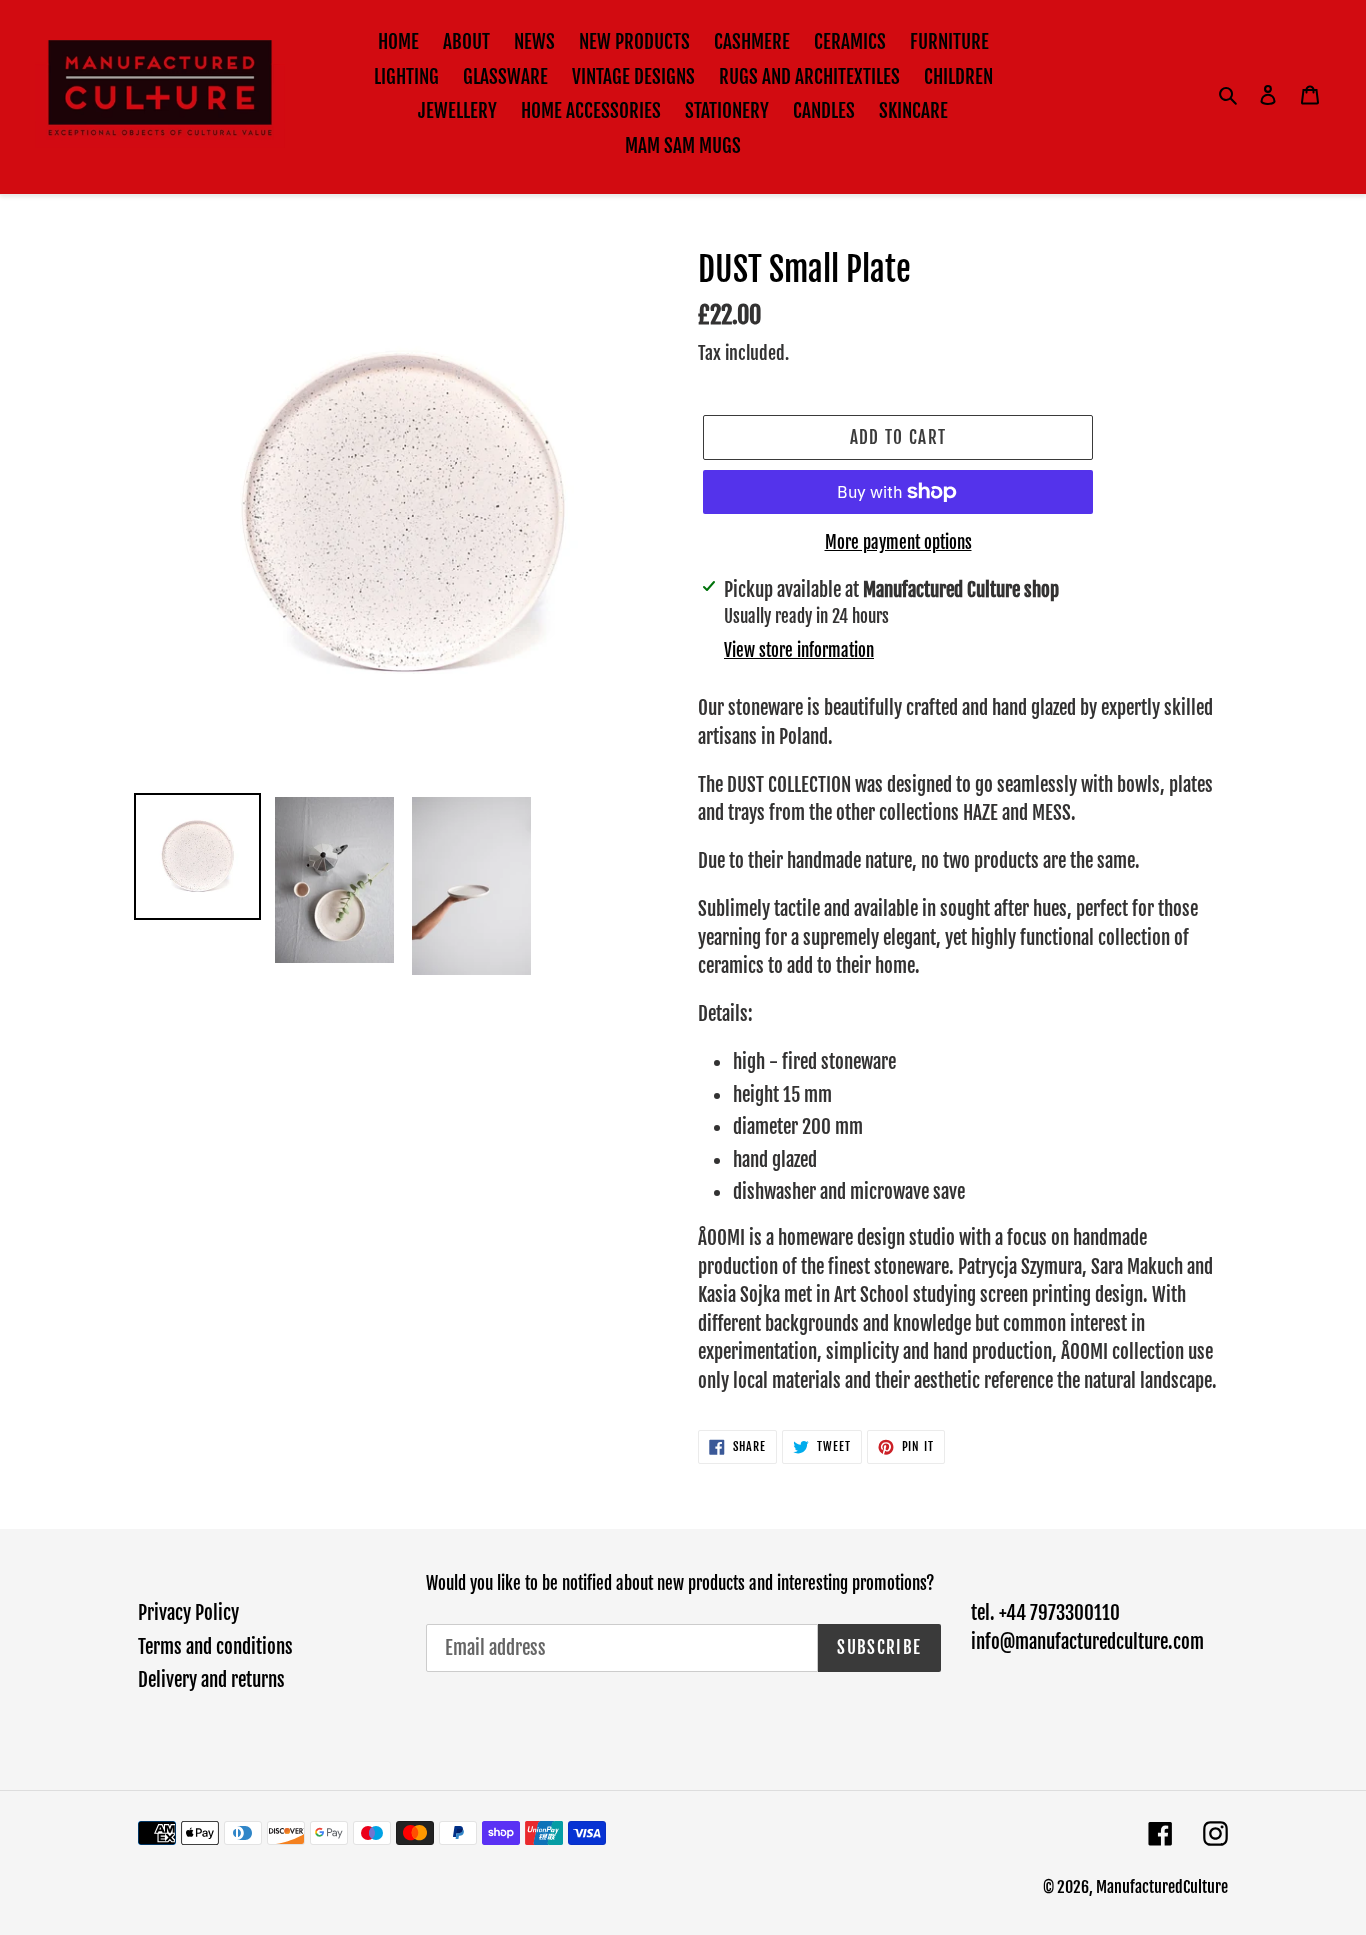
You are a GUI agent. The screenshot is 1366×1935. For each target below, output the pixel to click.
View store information (799, 650)
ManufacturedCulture (1162, 1887)
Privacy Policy (188, 1613)
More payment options (898, 542)
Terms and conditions (215, 1647)
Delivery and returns (211, 1680)
